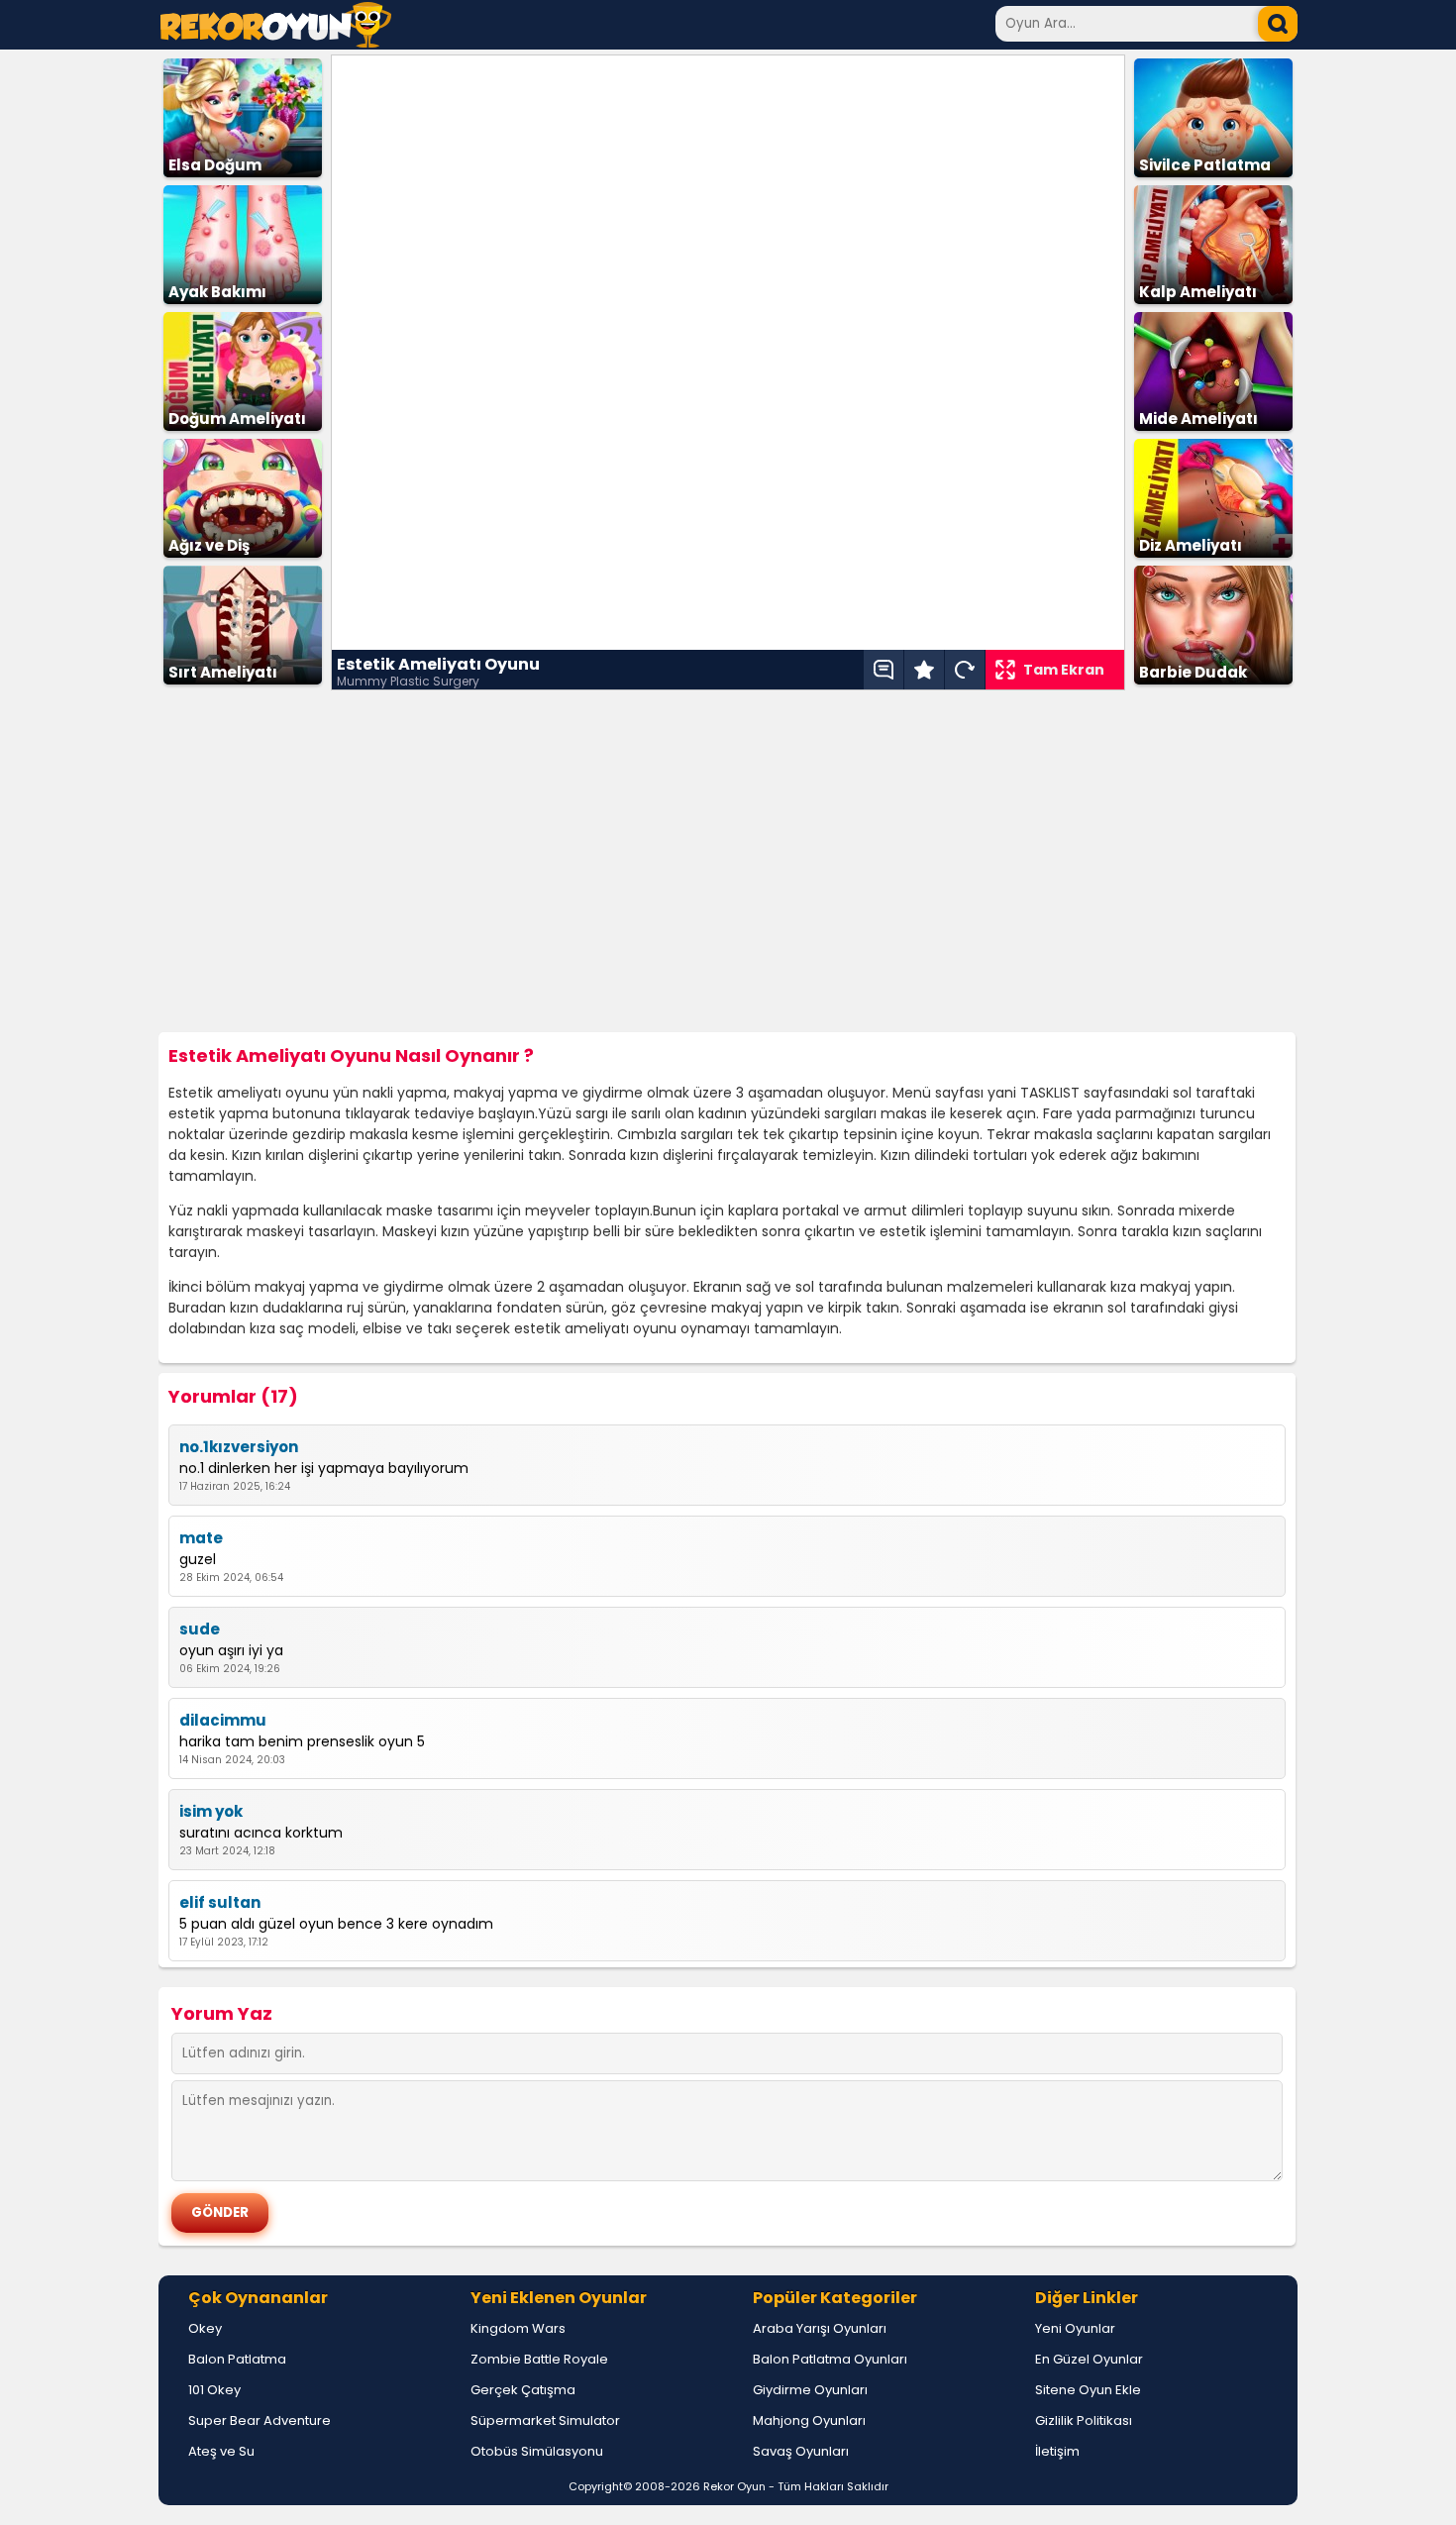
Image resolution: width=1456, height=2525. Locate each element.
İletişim (1057, 2451)
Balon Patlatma (237, 2359)
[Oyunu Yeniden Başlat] (965, 670)
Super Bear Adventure (260, 2420)
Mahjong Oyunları (809, 2420)
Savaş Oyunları (801, 2451)
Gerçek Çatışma (523, 2390)
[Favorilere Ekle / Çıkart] (924, 670)
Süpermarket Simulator (545, 2420)
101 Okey (214, 2390)
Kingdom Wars (518, 2328)
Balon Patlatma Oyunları (830, 2359)
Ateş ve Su (221, 2451)
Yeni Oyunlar (1075, 2328)
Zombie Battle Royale (539, 2359)
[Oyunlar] (276, 42)
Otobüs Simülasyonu (537, 2451)
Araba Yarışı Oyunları (820, 2328)
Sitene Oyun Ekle (1088, 2390)
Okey (205, 2328)
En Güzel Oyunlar (1089, 2359)
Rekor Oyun (734, 2486)
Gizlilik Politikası (1084, 2420)
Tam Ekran (1064, 670)
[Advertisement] (728, 862)
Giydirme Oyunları (810, 2390)
